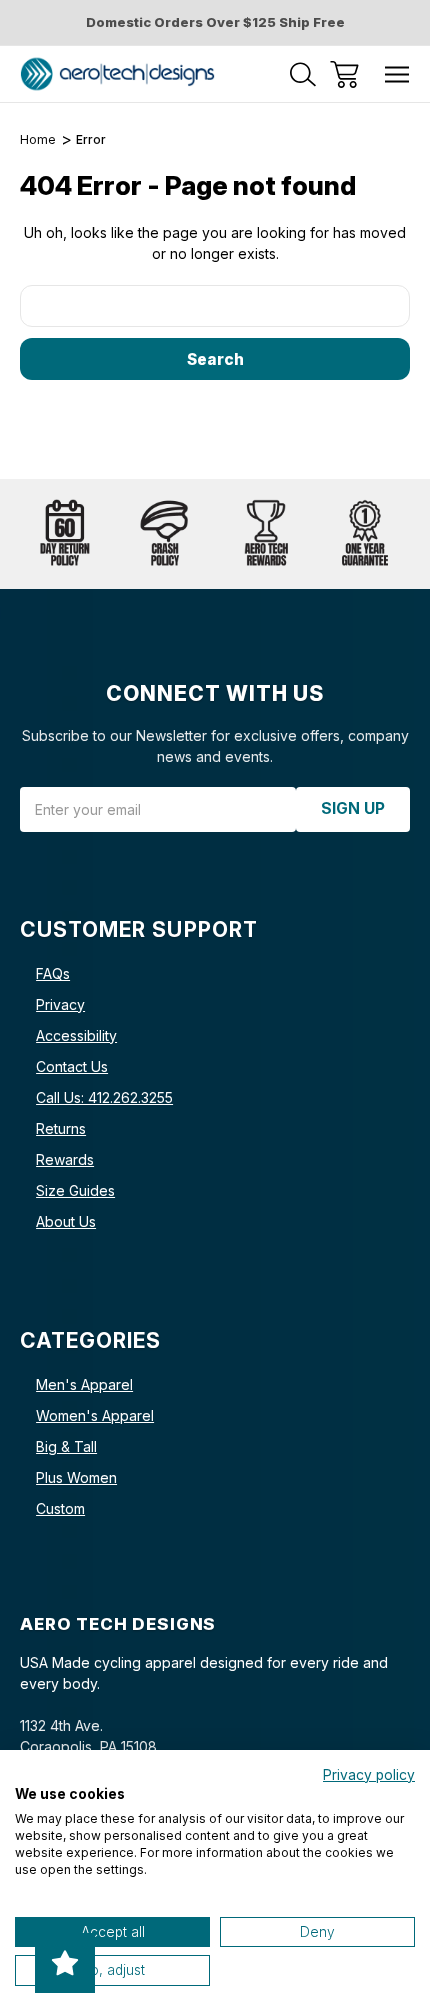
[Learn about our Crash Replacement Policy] (165, 534)
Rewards (65, 1159)
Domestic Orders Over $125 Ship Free (215, 22)
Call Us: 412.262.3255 (104, 1097)
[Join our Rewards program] (265, 534)
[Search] (303, 74)
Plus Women (76, 1477)
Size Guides (75, 1190)
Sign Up (353, 808)
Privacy (60, 1004)
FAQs (53, 973)
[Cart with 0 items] (344, 74)
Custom (60, 1508)
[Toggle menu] (397, 74)
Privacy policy (369, 1775)
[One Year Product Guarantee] (365, 534)
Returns (61, 1128)
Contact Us (72, 1066)
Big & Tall (66, 1446)
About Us (66, 1221)
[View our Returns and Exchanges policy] (65, 534)
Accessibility (76, 1035)
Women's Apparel (95, 1415)
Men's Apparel (84, 1384)
